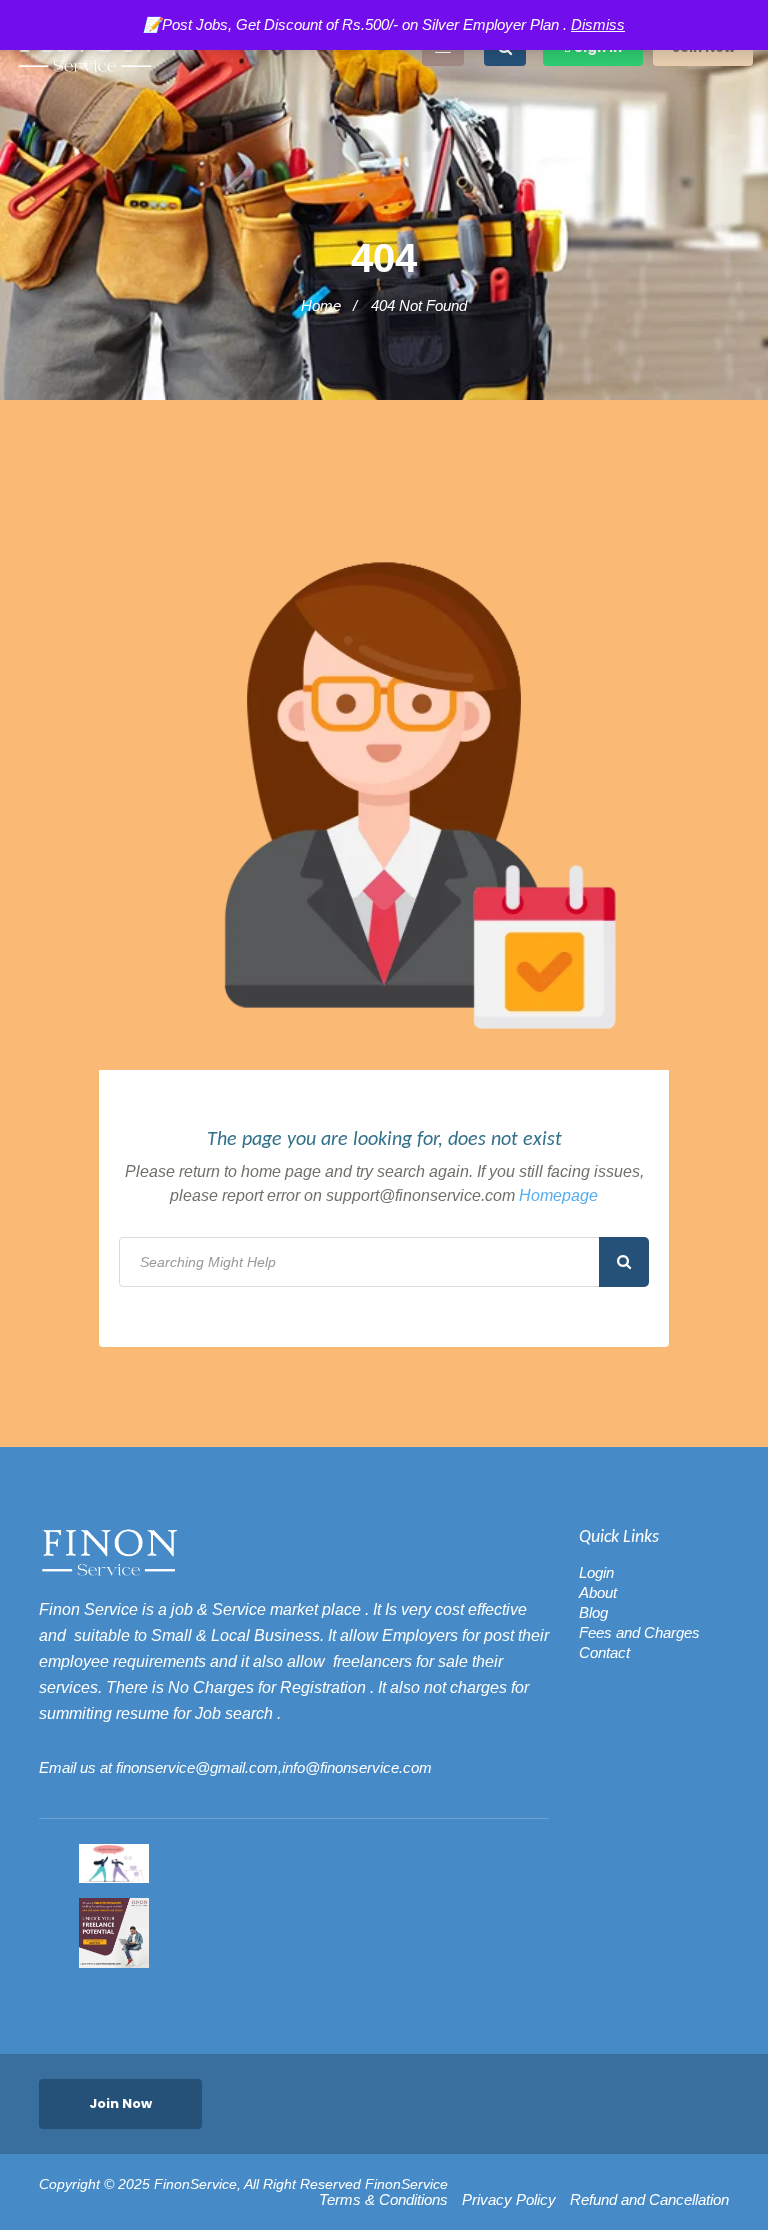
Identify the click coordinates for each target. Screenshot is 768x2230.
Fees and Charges (639, 1632)
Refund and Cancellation (649, 2200)
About (598, 1592)
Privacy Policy (509, 2200)
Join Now (120, 2103)
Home (321, 305)
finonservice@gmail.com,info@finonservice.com (274, 1767)
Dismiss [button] (598, 24)
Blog (593, 1612)
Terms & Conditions (383, 2200)
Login (596, 1572)
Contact (604, 1652)
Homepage (558, 1195)
